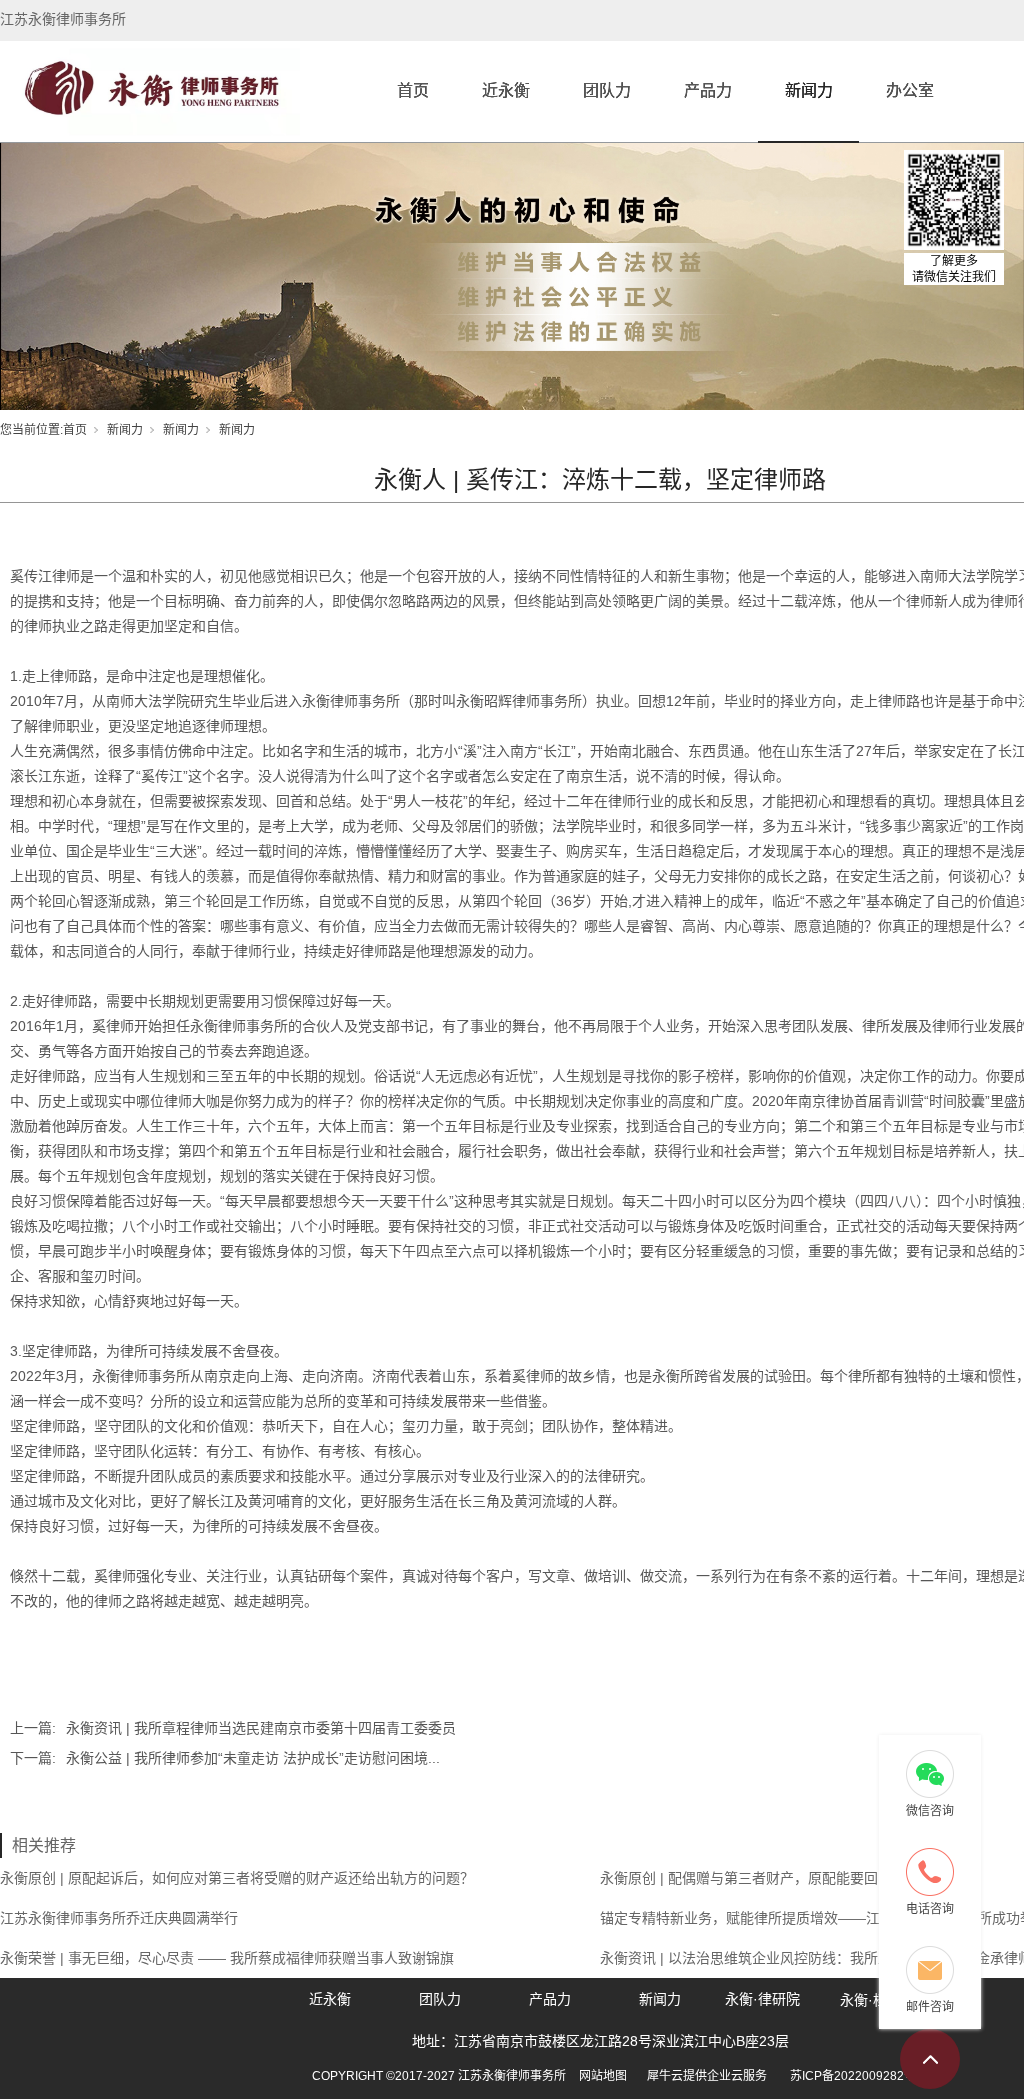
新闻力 (809, 90)
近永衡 (506, 90)
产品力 (708, 90)
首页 (413, 90)
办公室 (910, 90)
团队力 (607, 90)
